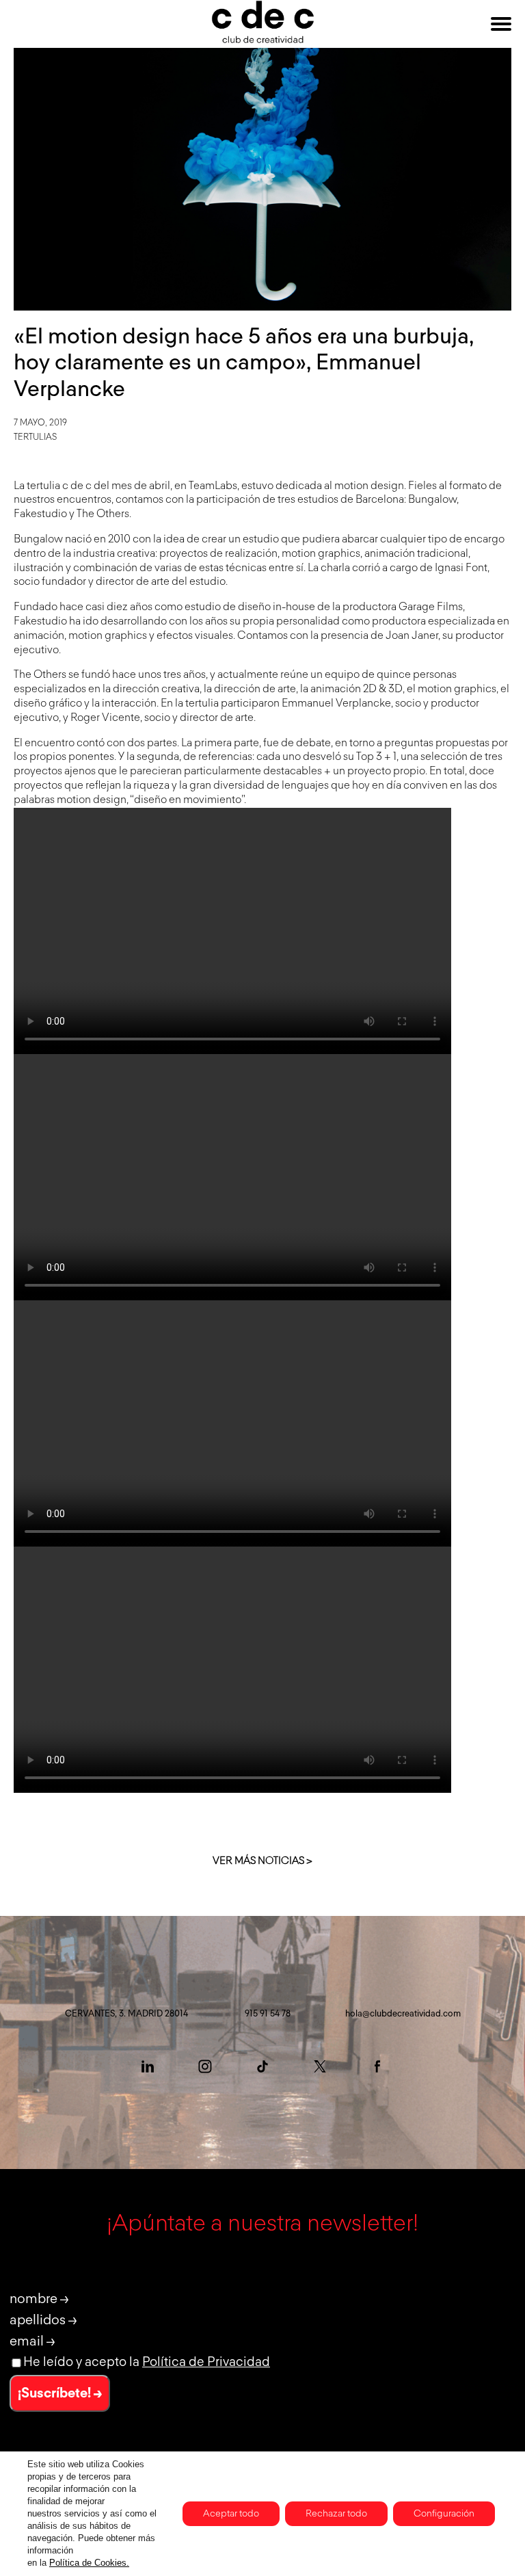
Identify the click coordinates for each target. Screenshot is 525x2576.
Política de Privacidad (206, 2362)
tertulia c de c (59, 486)
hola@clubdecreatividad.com (403, 2014)
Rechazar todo (336, 2514)
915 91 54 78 (268, 2014)
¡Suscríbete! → (60, 2393)
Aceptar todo (231, 2514)
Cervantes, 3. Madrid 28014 (126, 2014)
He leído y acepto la (147, 2362)
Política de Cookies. (89, 2563)
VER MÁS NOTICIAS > (262, 1861)
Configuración (444, 2514)
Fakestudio (40, 622)
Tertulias (35, 437)
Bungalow (38, 540)
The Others (40, 675)
